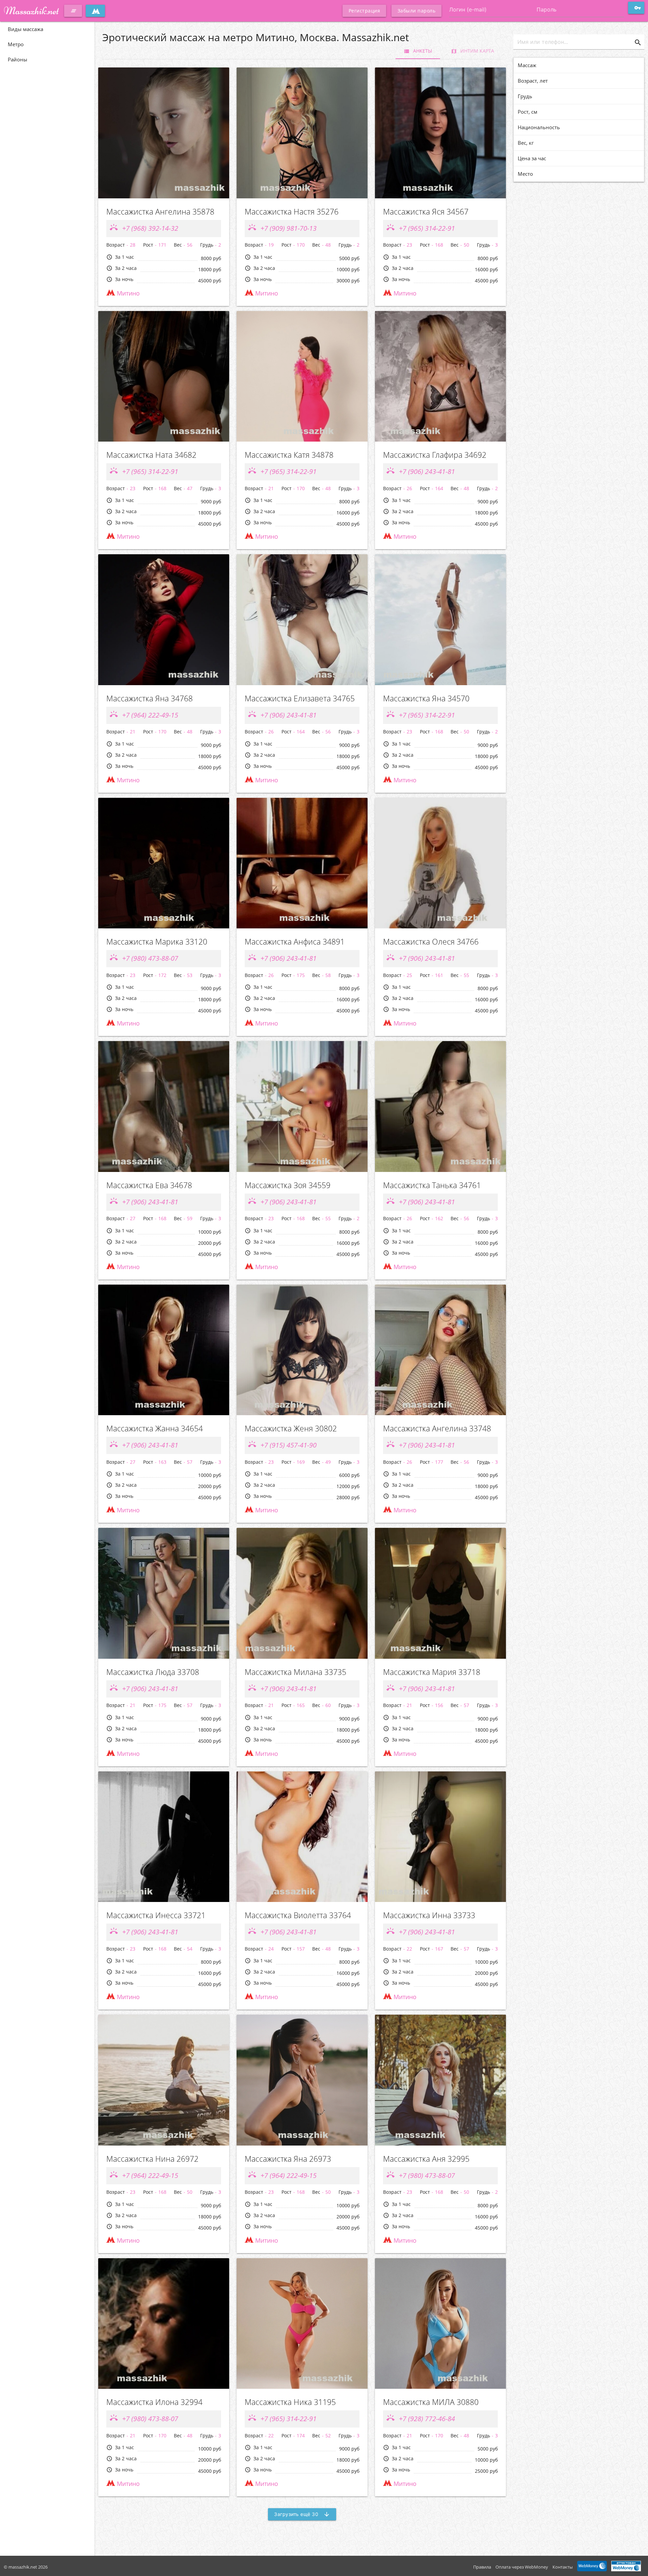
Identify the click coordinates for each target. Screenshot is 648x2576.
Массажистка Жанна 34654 (155, 1429)
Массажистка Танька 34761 (432, 1185)
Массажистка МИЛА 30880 (431, 2402)
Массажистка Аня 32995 (426, 2159)
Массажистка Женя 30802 (291, 1429)
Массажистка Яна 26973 (288, 2159)
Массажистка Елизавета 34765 (300, 698)
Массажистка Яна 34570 (426, 698)
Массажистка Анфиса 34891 (295, 942)
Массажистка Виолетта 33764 (298, 1915)
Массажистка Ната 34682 (151, 455)
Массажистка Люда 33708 (153, 1672)
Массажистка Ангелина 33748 (437, 1429)
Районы (18, 59)
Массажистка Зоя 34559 (288, 1185)
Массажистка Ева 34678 (149, 1185)
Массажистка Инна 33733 (429, 1915)
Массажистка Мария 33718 (432, 1672)
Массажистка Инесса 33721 (156, 1915)
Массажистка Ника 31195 (290, 2402)
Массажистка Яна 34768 (150, 698)
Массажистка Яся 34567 (426, 212)
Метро (16, 44)
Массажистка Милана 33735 (295, 1672)
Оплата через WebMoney (522, 2567)
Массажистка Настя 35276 (292, 212)
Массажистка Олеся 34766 (431, 942)
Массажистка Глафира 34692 (435, 455)
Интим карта (473, 51)
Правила (482, 2567)
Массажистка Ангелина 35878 (160, 212)
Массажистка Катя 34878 (289, 455)
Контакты (563, 2567)
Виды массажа (25, 29)
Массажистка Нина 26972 (152, 2159)
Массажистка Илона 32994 (154, 2402)
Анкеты (418, 51)
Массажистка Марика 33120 (157, 942)
